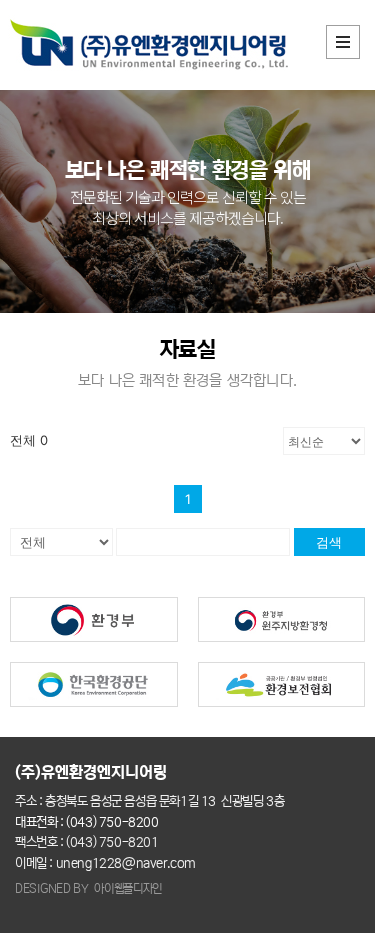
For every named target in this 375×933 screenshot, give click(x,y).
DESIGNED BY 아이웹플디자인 (88, 888)
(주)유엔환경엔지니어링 (93, 772)
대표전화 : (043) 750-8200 (87, 822)
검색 (329, 542)
